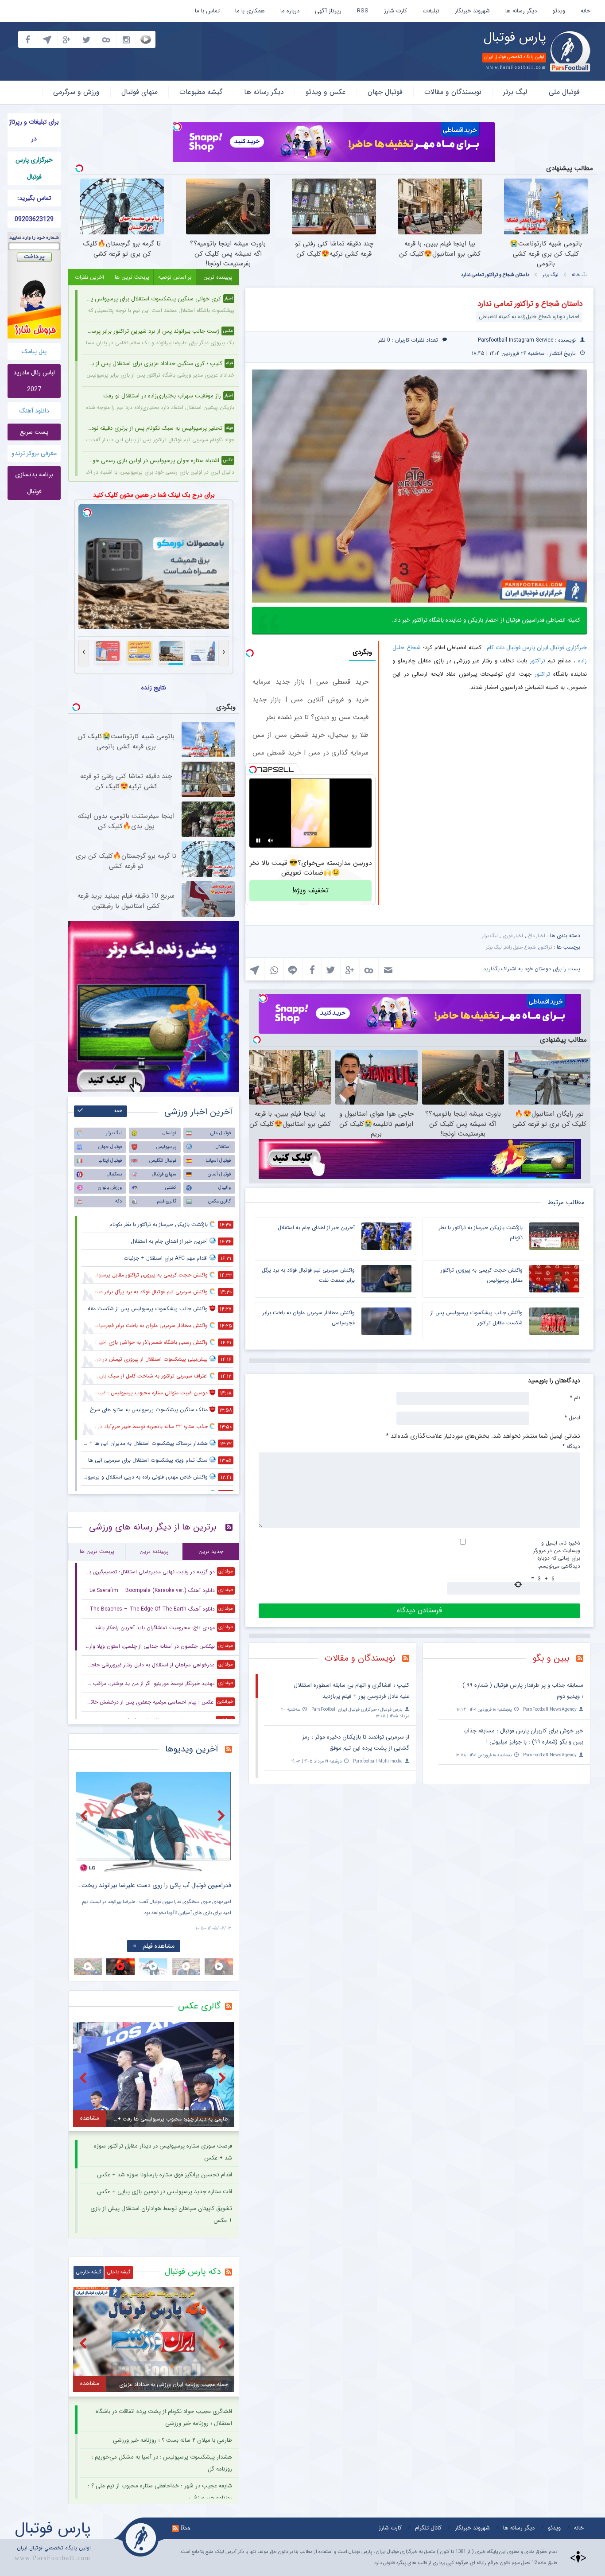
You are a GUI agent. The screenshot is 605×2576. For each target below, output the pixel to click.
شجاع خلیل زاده (520, 948)
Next (222, 1815)
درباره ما (290, 11)
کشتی (171, 1188)
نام (575, 1397)
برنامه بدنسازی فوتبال (34, 483)
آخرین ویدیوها (192, 1749)
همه (118, 1111)
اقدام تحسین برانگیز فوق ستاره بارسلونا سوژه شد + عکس (165, 2175)
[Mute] (271, 841)
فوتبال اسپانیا (218, 1161)
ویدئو (559, 11)
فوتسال (169, 1133)
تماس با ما (207, 11)
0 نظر (384, 340)
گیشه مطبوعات (201, 92)
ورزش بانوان (110, 1188)
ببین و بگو (551, 1658)
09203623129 (34, 219)
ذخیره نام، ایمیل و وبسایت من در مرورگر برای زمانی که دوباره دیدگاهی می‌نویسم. (557, 1554)
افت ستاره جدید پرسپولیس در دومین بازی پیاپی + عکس (165, 2192)
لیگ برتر (515, 92)
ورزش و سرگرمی (76, 92)
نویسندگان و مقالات (453, 92)
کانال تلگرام (428, 2528)
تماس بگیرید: (34, 198)
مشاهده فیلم (159, 1946)
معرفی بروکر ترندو (34, 453)
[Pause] (258, 841)
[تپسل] (177, 127)
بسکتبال (114, 1174)
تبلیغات (431, 11)
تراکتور (537, 661)
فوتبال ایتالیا (110, 1161)
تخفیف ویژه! (310, 890)
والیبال (225, 1188)
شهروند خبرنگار (472, 11)
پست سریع (34, 432)
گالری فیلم (167, 1201)
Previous (85, 1815)
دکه (118, 1201)
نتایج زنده (154, 688)
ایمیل (572, 1417)
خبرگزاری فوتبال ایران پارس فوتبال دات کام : (535, 648)
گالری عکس (219, 1201)
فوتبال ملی (564, 92)
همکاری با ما (250, 11)
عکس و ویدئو (326, 92)
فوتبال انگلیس (163, 1161)
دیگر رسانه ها (521, 11)
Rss (186, 2528)
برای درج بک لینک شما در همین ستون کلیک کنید (154, 495)
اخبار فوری (513, 936)
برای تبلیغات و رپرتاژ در (34, 130)
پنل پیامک (34, 351)
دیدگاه (571, 1446)
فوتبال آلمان (219, 1174)
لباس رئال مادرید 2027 (34, 381)
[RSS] (583, 1659)
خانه (586, 11)
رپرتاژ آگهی (328, 11)
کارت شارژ (396, 11)
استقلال (223, 1147)
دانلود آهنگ (34, 411)
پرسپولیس (166, 1147)
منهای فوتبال (140, 92)
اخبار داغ (537, 936)
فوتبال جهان (385, 92)
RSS (363, 11)
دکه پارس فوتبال (193, 2272)
